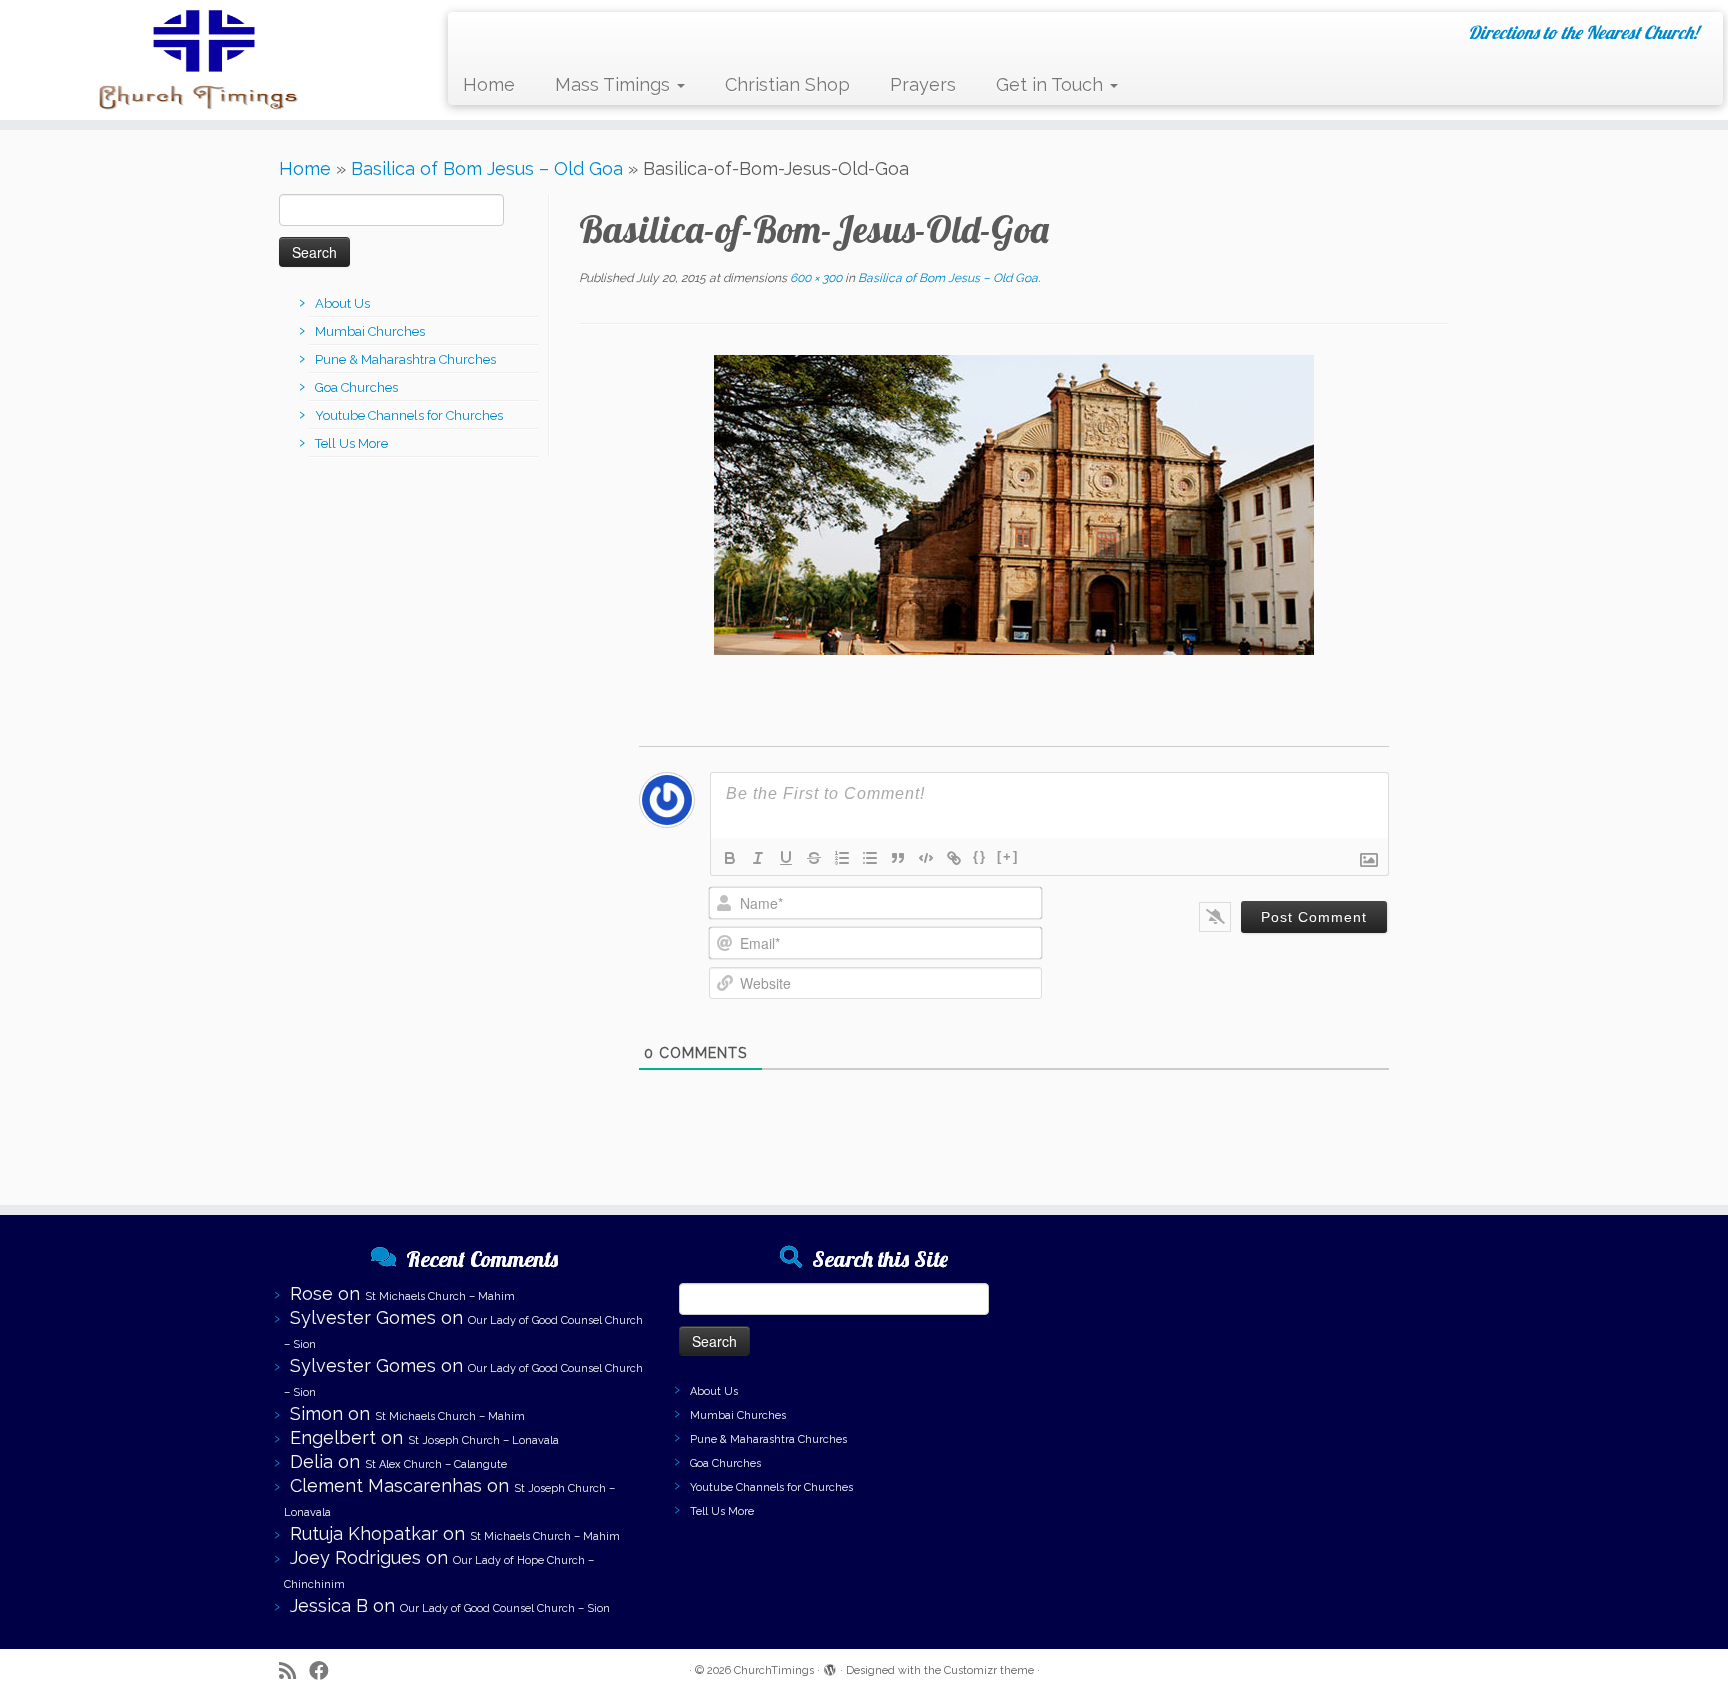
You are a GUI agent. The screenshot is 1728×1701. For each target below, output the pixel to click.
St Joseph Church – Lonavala (483, 1440)
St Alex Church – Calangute (436, 1464)
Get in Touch (1052, 84)
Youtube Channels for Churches (409, 415)
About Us (342, 303)
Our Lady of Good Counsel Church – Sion (505, 1608)
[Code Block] (926, 858)
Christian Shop (787, 84)
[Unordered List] (870, 858)
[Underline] (786, 858)
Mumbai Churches (370, 331)
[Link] (954, 858)
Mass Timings (615, 84)
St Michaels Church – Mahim (440, 1296)
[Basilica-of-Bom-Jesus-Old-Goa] (1014, 502)
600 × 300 (814, 278)
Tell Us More (351, 443)
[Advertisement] (1264, 1375)
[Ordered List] (842, 858)
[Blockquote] (898, 858)
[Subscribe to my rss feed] (294, 1671)
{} (980, 856)
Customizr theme (989, 1670)
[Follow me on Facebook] (325, 1671)
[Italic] (758, 858)
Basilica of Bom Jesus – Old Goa (487, 168)
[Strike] (814, 858)
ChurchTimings (774, 1670)
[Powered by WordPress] (830, 1667)
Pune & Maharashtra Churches (405, 359)
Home (489, 84)
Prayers (923, 84)
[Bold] (730, 858)
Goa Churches (356, 387)
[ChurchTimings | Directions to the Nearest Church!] (199, 60)
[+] (1008, 856)
